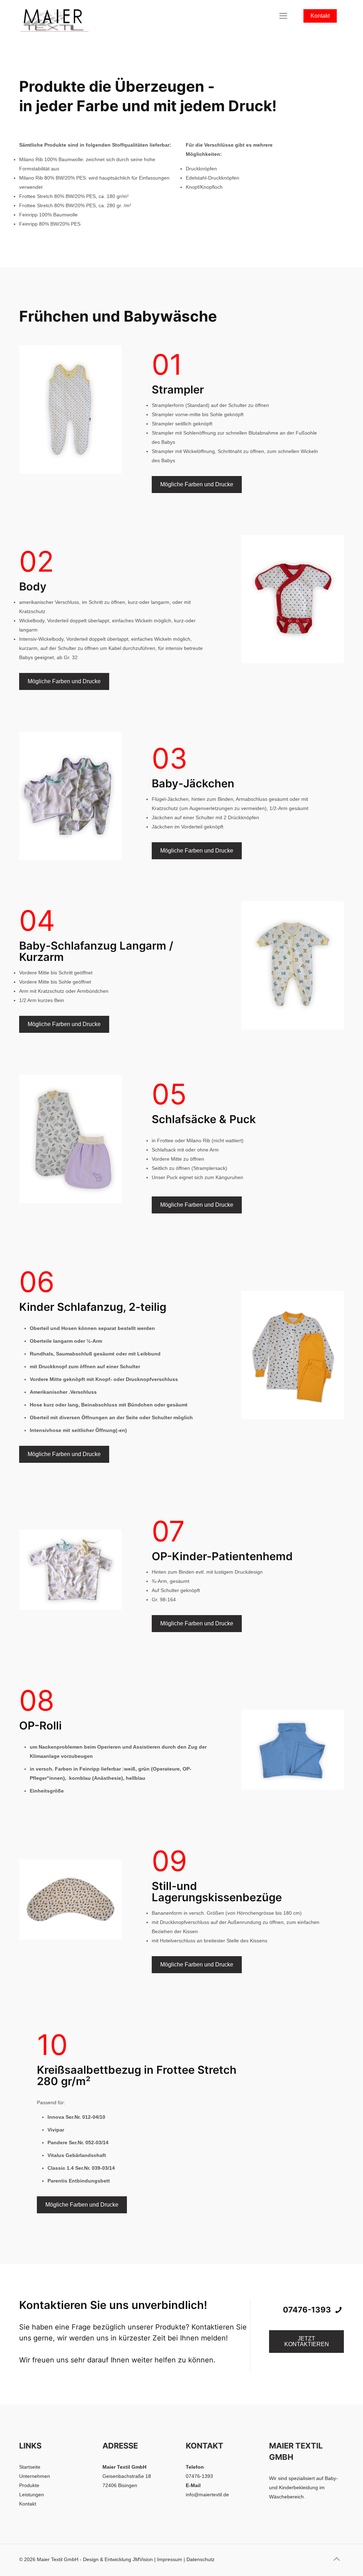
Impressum (170, 2559)
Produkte (29, 2485)
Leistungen (32, 2495)
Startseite (30, 2467)
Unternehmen (35, 2476)
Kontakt (320, 16)
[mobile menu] (283, 16)
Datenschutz (200, 2559)
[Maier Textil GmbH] (55, 16)
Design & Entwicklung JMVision (118, 2559)
